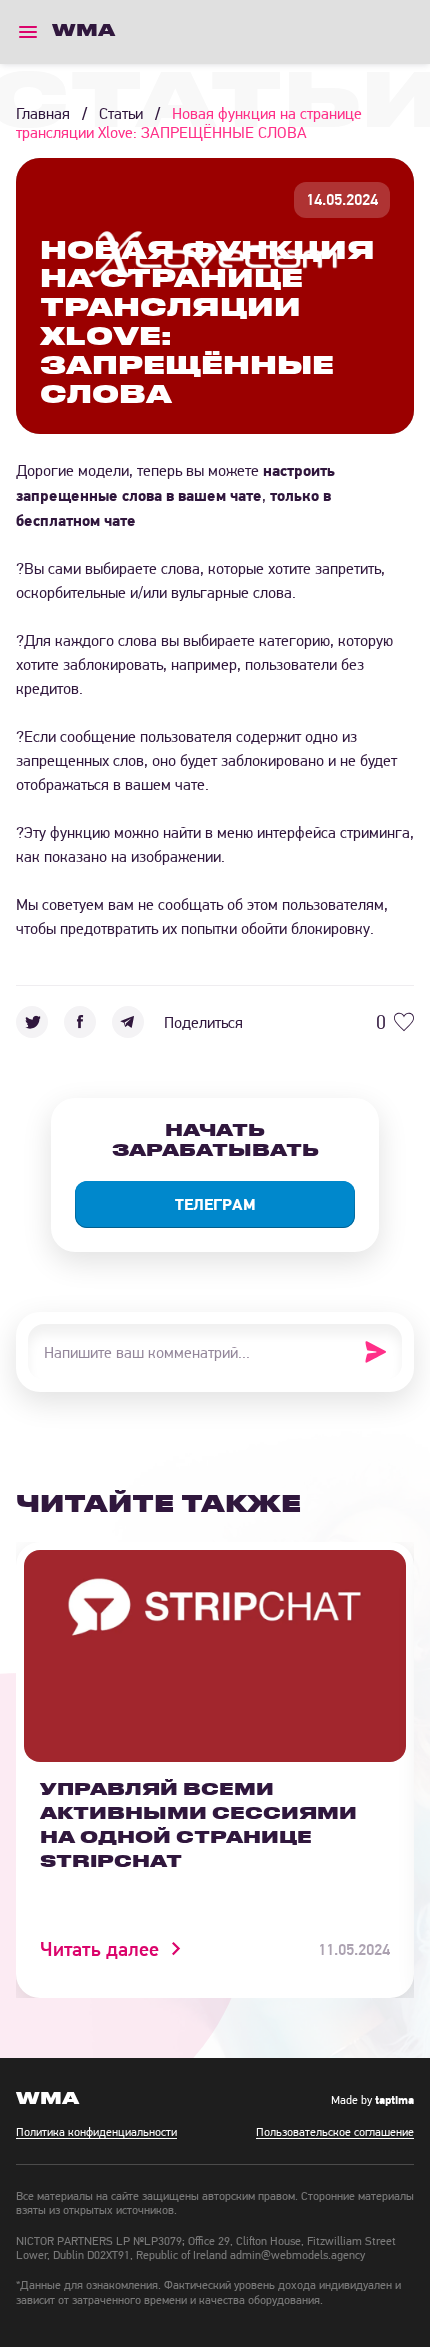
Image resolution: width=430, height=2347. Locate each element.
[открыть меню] (28, 32)
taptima (394, 2099)
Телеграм (215, 1204)
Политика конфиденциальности (96, 2132)
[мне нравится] (404, 1022)
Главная (43, 113)
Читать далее (99, 1949)
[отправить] (382, 1352)
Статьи (121, 113)
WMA (83, 31)
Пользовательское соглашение (335, 2132)
